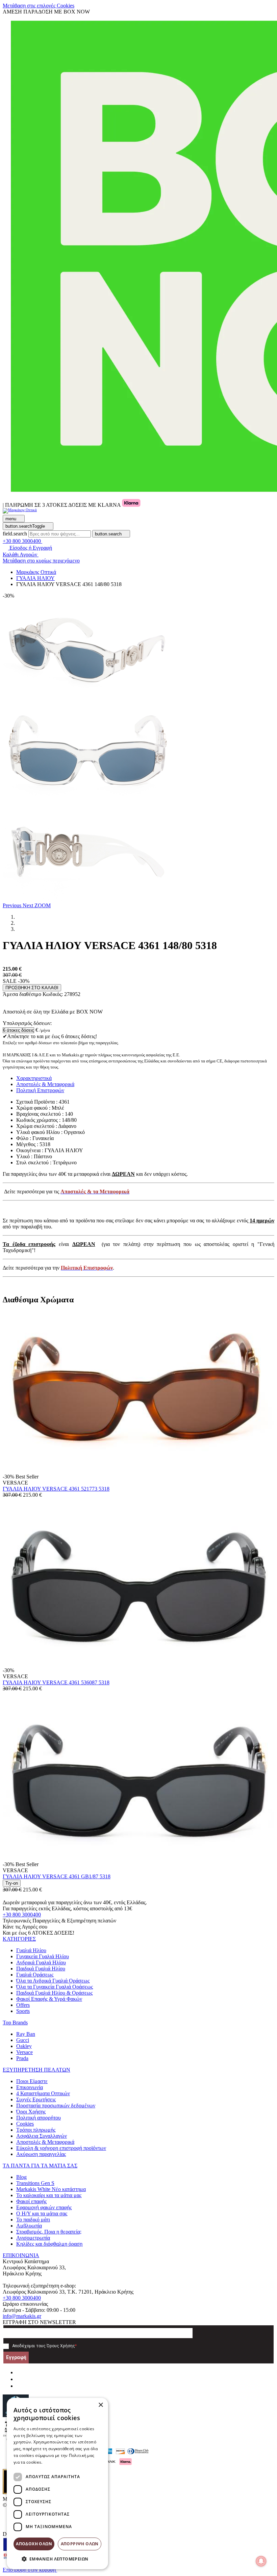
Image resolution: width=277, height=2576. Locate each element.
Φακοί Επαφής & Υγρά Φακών (49, 1999)
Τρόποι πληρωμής (36, 2130)
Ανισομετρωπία (33, 2238)
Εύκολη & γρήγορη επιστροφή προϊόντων (61, 2148)
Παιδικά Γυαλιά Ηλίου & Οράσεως (54, 1993)
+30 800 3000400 (22, 1915)
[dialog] (57, 2484)
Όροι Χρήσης (31, 2112)
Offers (23, 2005)
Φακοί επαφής (31, 2201)
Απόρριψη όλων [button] (80, 2544)
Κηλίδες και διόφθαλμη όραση (49, 2244)
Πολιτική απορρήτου (39, 2118)
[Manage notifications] (261, 2561)
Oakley (24, 2046)
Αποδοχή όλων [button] (34, 2544)
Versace (24, 2052)
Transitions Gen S (35, 2183)
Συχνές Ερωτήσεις (36, 2099)
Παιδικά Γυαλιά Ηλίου (41, 1969)
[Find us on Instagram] (19, 2379)
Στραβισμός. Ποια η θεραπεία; (49, 2232)
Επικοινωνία (30, 2087)
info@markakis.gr (22, 2316)
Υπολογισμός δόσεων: (27, 1023)
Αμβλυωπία (29, 2226)
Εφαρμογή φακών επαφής (44, 2207)
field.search (15, 534)
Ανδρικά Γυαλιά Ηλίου (41, 1962)
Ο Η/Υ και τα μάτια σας (42, 2213)
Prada (22, 2058)
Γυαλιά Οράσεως (35, 1975)
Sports (23, 2011)
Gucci (23, 2040)
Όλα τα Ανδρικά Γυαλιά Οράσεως (53, 1981)
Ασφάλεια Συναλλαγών (42, 2136)
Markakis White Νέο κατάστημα (51, 2189)
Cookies (25, 2124)
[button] (13, 905)
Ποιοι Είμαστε (32, 2081)
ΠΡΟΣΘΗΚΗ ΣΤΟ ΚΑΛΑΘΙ (32, 988)
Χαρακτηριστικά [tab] (34, 1078)
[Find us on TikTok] (19, 2386)
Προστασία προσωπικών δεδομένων (56, 2106)
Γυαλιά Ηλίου (31, 1950)
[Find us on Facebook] (19, 2372)
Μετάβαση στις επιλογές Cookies (39, 6)
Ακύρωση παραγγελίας (41, 2154)
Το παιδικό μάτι (33, 2220)
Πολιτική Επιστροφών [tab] (40, 1090)
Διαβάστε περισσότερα (66, 2462)
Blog (21, 2177)
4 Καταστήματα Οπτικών (43, 2093)
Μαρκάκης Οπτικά (36, 572)
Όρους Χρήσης (61, 2346)
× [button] (100, 2405)
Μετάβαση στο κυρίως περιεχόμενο (41, 561)
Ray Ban (26, 2034)
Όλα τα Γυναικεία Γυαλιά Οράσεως (55, 1987)
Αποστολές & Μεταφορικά (45, 2142)
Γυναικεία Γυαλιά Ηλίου (43, 1956)
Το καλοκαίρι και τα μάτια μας (49, 2195)
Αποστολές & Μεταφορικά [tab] (45, 1084)
